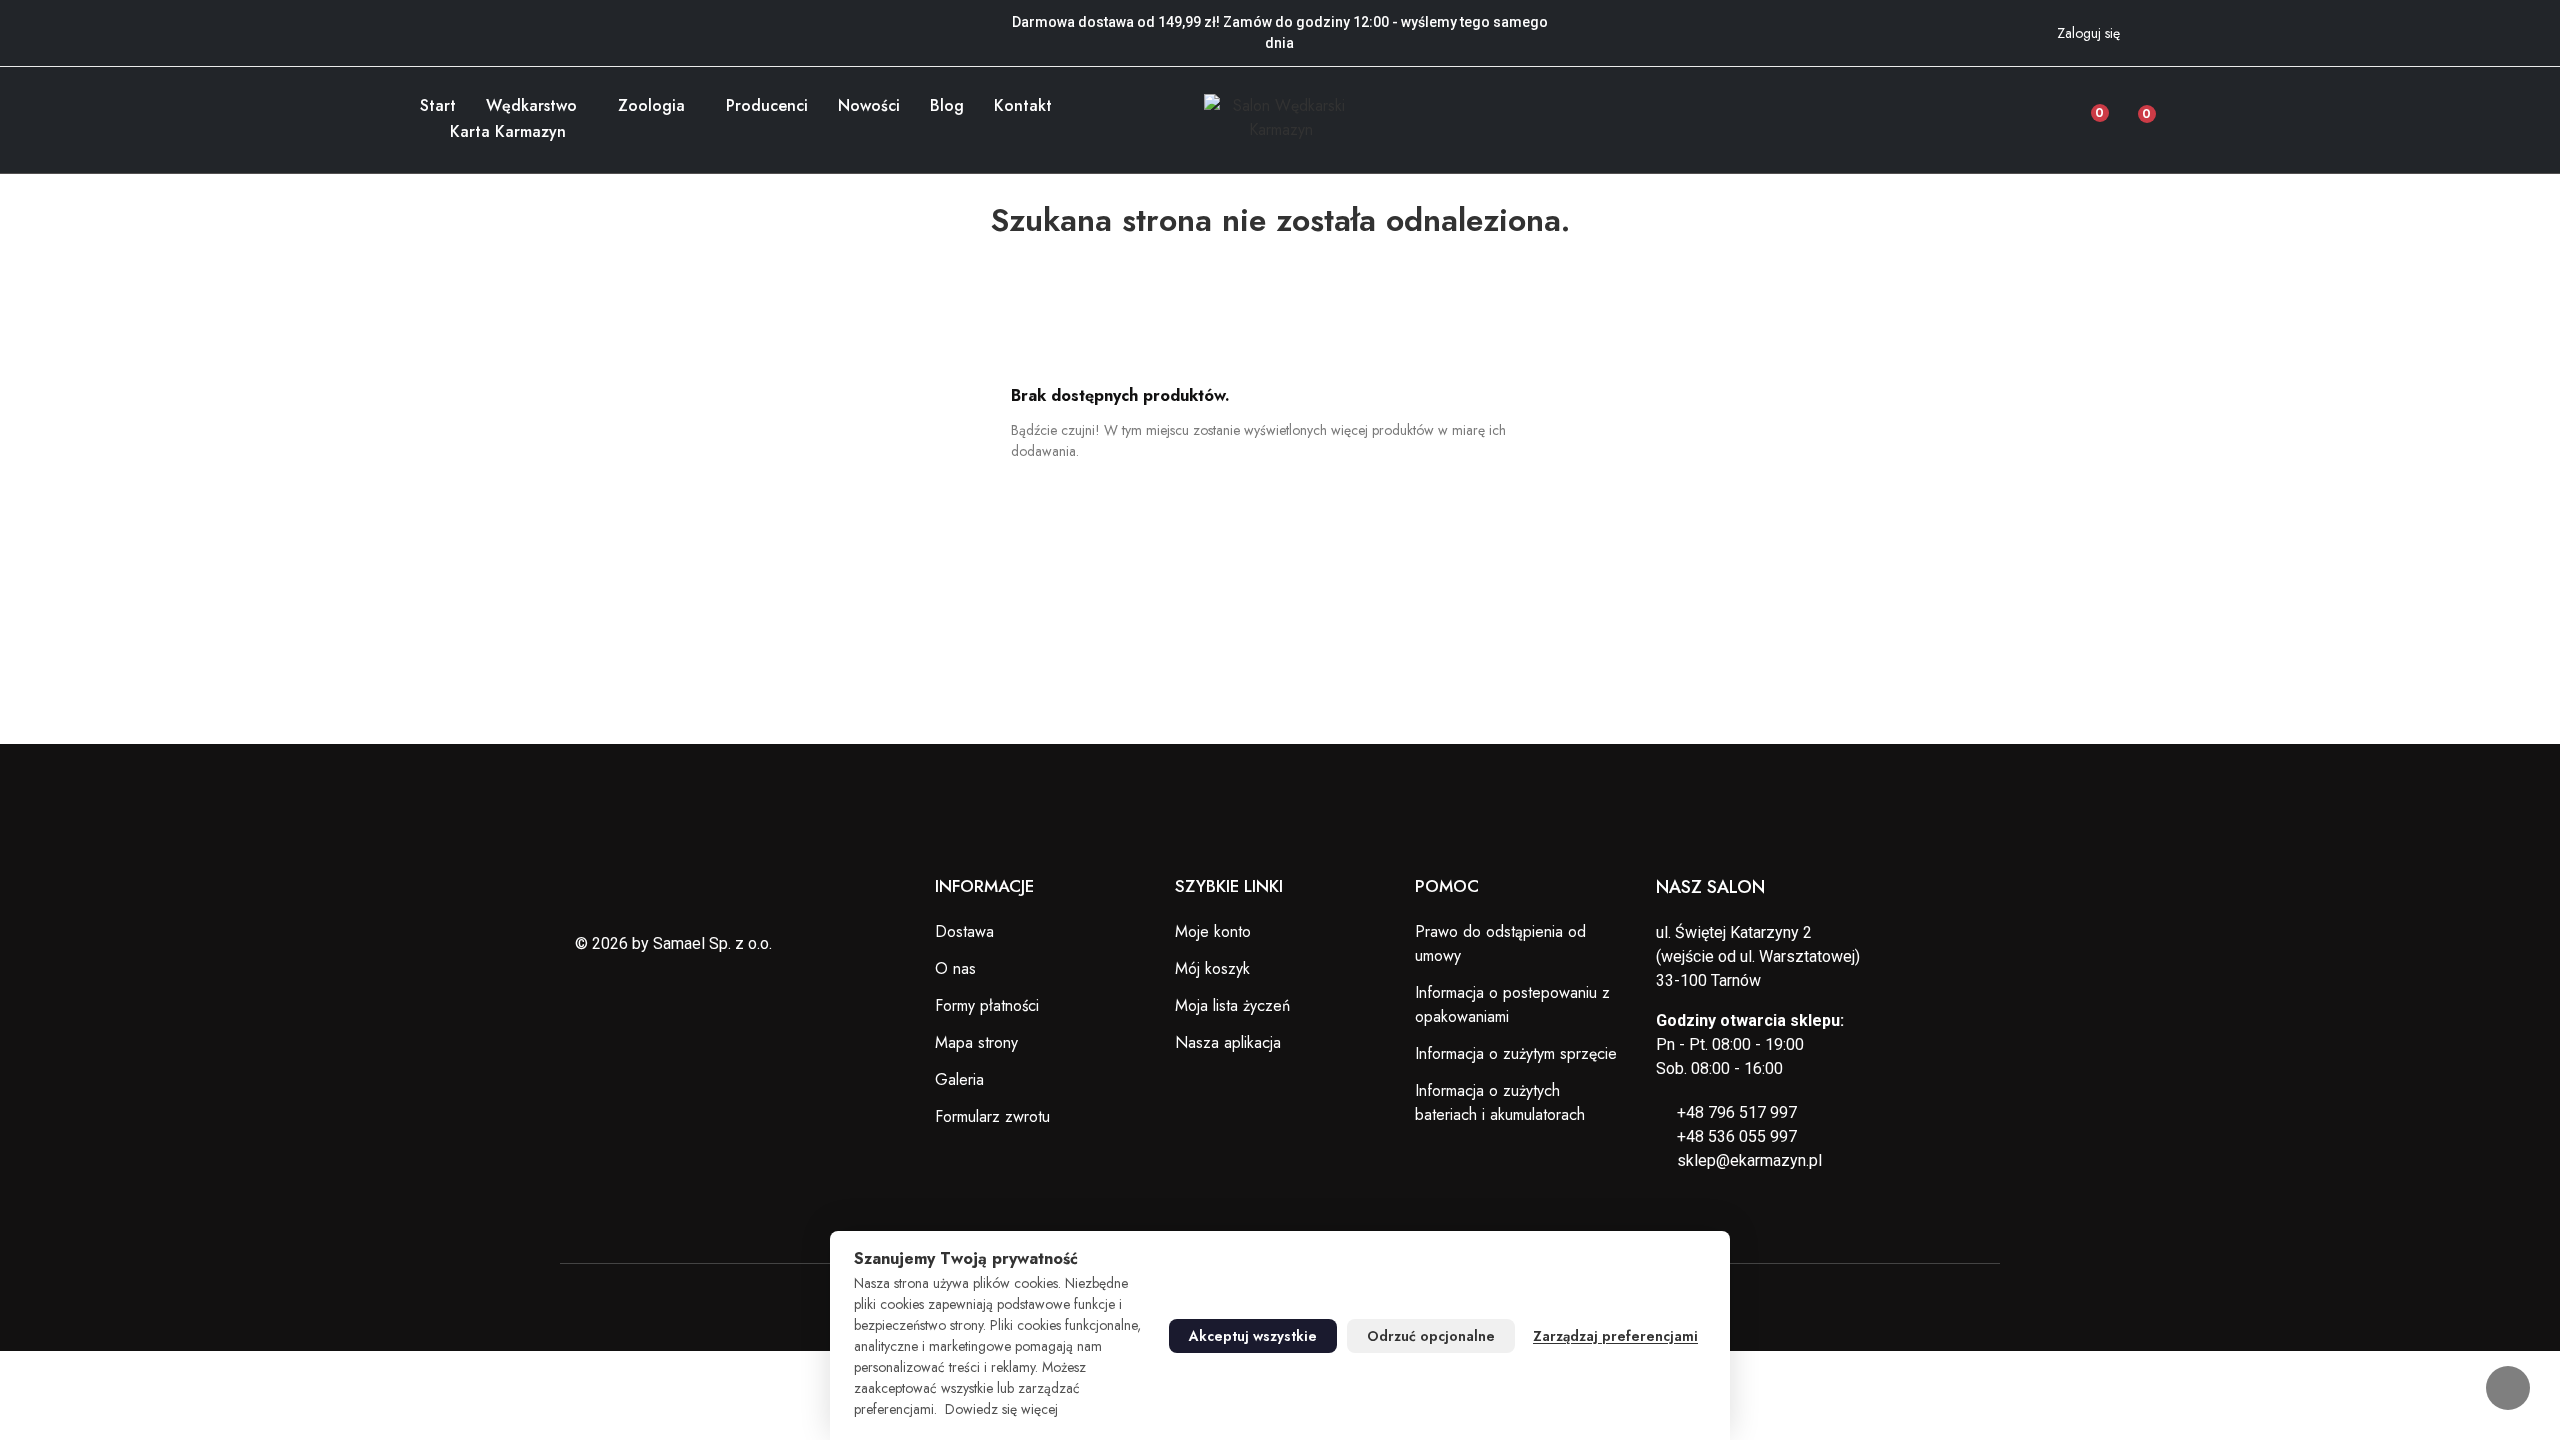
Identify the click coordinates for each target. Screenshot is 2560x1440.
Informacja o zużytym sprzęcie (1516, 1053)
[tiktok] (480, 20)
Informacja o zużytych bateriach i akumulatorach (1500, 1102)
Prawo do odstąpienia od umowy (1500, 943)
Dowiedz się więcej (1001, 1409)
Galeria (959, 1079)
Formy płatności (987, 1005)
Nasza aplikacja (1228, 1042)
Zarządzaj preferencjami (1615, 1336)
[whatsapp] (507, 20)
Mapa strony (976, 1042)
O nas (955, 968)
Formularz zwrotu (992, 1116)
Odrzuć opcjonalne (1431, 1336)
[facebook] (426, 20)
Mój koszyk (1212, 968)
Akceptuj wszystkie (1253, 1336)
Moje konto (1213, 931)
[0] (2131, 108)
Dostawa (964, 931)
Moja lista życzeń (1232, 1005)
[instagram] (453, 20)
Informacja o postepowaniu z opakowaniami (1512, 1004)
